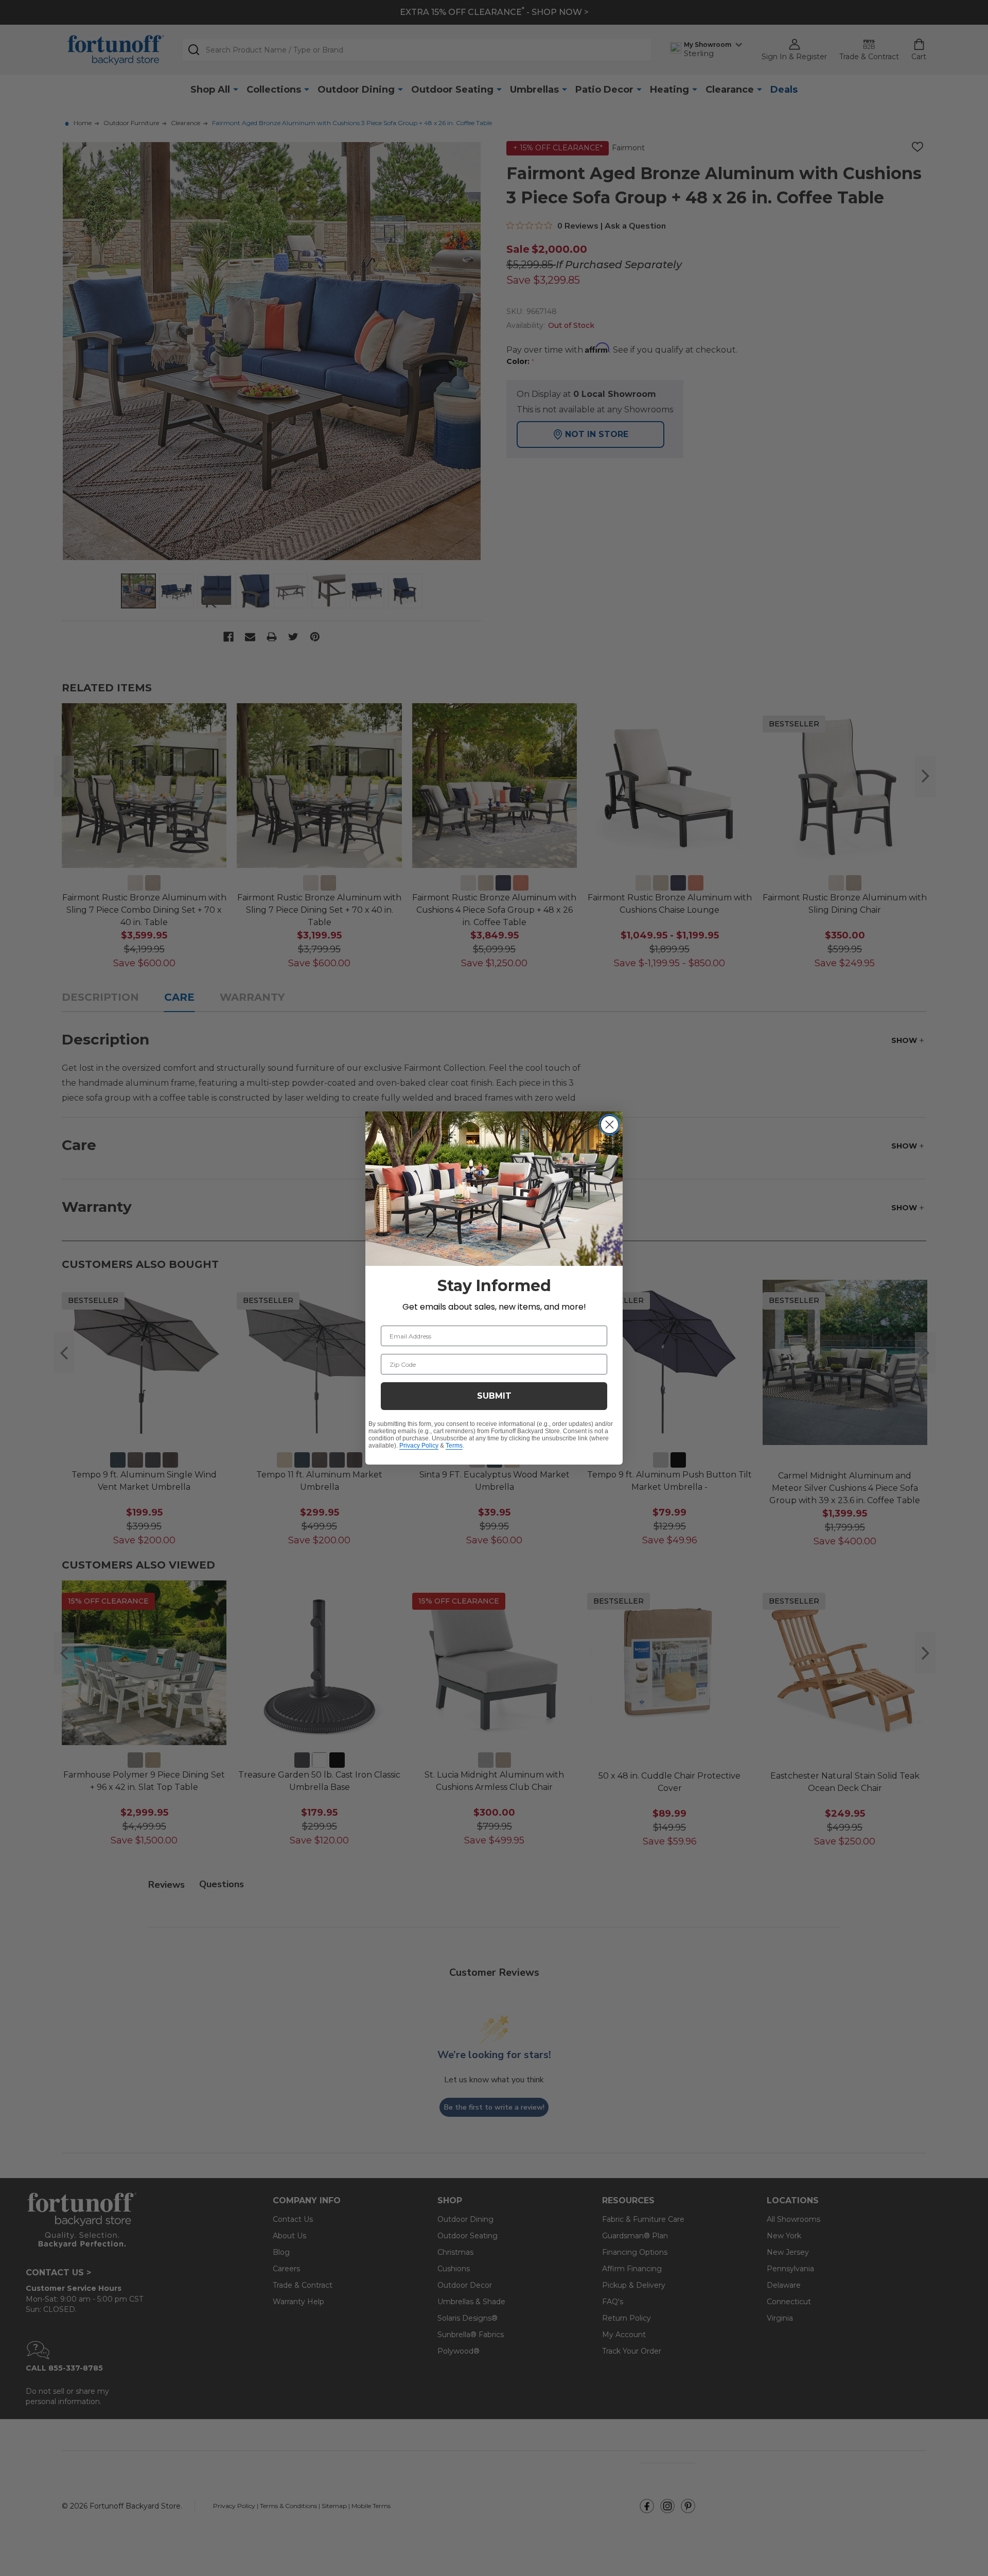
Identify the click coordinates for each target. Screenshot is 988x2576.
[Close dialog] (610, 1125)
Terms (454, 1446)
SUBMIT (494, 1396)
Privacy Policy (419, 1446)
